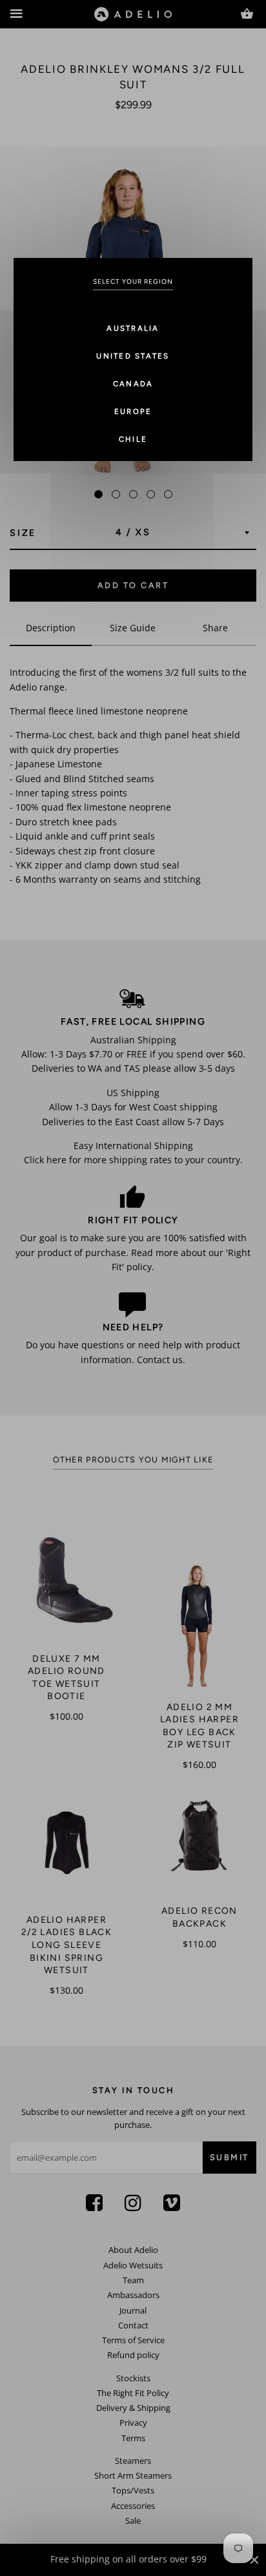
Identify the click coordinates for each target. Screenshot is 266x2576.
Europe (133, 411)
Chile (133, 439)
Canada (133, 384)
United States (133, 356)
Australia (133, 328)
